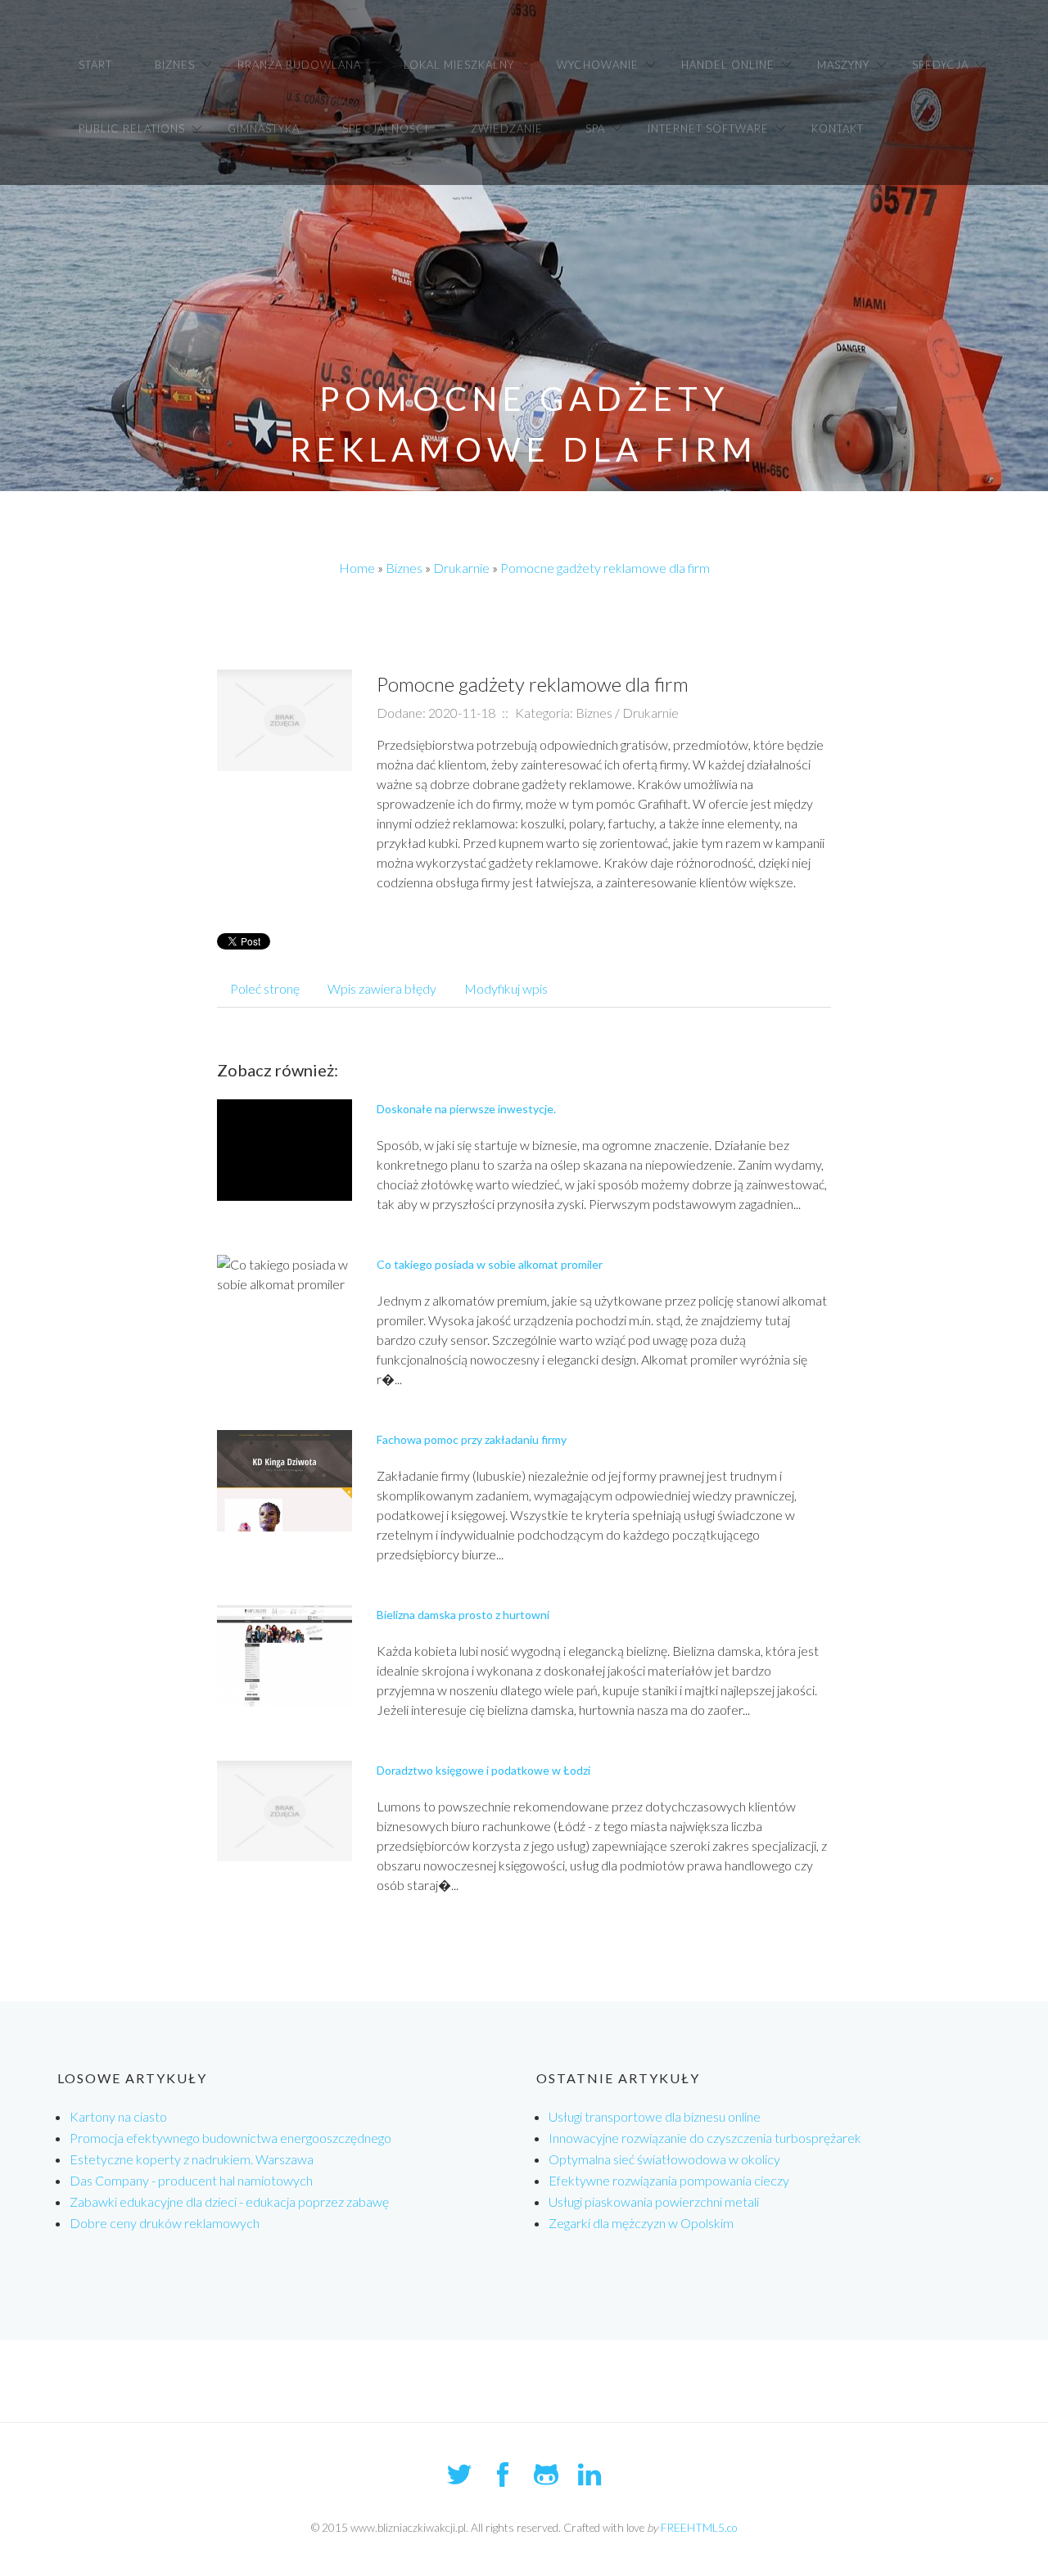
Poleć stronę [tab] (265, 988)
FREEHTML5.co (699, 2528)
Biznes (404, 568)
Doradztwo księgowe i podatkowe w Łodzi (483, 1770)
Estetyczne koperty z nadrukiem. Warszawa (192, 2159)
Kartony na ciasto (118, 2116)
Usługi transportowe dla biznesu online (655, 2116)
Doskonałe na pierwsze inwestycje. (466, 1109)
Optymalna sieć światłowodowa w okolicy (664, 2159)
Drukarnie (461, 568)
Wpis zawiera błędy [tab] (382, 988)
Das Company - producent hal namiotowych (191, 2180)
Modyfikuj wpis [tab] (506, 988)
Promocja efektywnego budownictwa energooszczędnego (230, 2138)
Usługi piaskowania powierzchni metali (654, 2202)
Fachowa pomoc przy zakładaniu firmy (472, 1439)
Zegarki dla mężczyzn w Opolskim (641, 2223)
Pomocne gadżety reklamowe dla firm (605, 568)
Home (357, 568)
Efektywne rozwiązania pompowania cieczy (669, 2180)
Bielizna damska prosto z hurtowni (463, 1615)
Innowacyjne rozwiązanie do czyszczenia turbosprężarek (705, 2138)
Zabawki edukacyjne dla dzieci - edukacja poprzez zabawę (229, 2202)
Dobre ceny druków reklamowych (165, 2223)
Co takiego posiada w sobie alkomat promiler (490, 1264)
